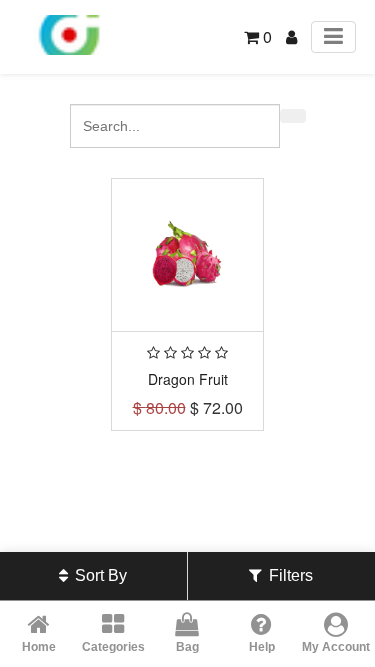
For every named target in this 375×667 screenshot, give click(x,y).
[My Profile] (291, 36)
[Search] (293, 116)
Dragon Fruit (188, 379)
